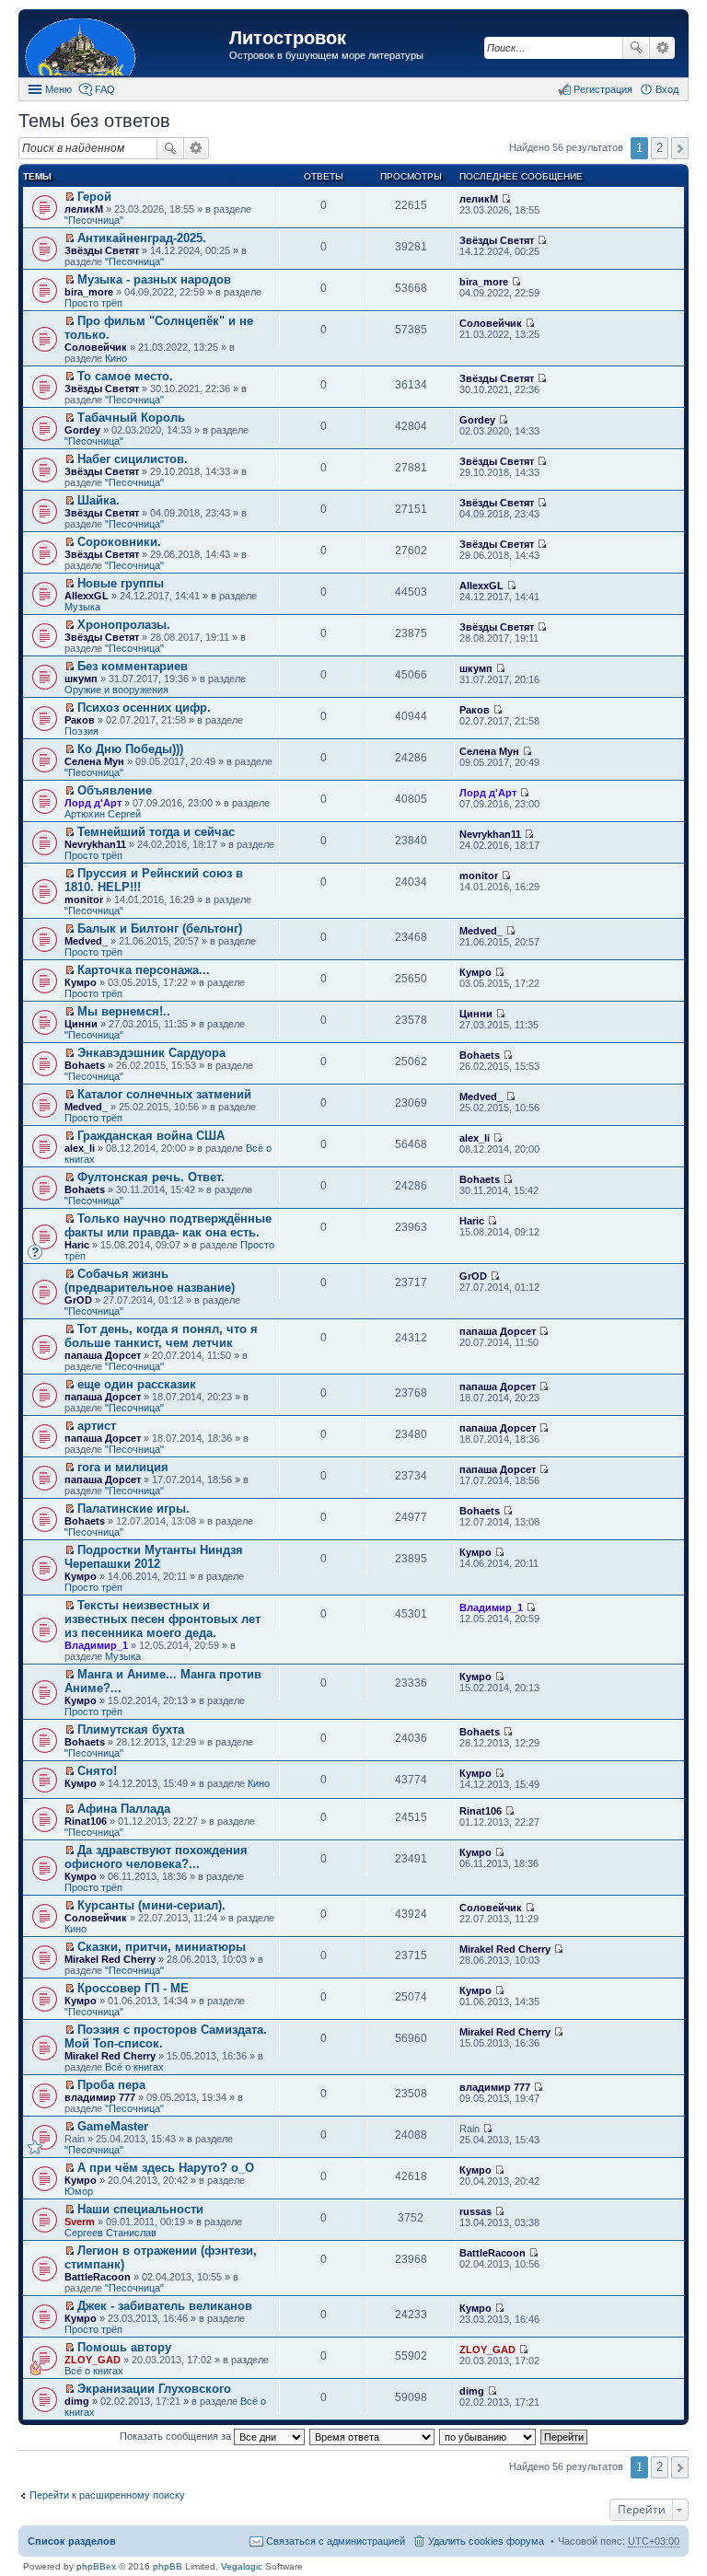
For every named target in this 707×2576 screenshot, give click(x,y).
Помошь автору (124, 2347)
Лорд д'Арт (93, 803)
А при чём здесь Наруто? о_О (166, 2168)
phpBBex (96, 2566)
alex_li (80, 1148)
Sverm (80, 2222)
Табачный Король (131, 418)
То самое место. (125, 376)
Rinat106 (86, 1821)
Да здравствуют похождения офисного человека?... (156, 1857)
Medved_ (86, 941)
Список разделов (72, 2541)
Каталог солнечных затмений (164, 1094)
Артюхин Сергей (103, 814)
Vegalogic (242, 2566)
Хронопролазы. (124, 625)
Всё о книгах (134, 2067)
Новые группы (121, 583)
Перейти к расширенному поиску (107, 2495)
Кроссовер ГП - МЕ (133, 1988)
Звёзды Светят (102, 250)
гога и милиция (123, 1467)
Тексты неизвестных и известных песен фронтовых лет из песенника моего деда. (162, 1619)
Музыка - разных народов (154, 279)
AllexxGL (87, 596)
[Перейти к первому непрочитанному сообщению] (70, 197)
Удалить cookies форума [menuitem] (486, 2541)
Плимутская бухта (131, 1729)
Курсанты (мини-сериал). (151, 1905)
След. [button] (680, 148)
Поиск (636, 48)
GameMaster (113, 2126)
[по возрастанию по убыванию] (488, 2436)
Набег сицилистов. (133, 459)
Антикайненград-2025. (142, 238)
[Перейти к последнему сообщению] (506, 199)
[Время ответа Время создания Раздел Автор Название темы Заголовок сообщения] (373, 2436)
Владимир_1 (96, 1645)
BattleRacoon (98, 2277)
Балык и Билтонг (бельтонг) (160, 928)
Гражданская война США (151, 1136)
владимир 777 (100, 2097)
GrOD (78, 1300)
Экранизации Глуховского (154, 2389)
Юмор (79, 2191)
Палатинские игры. (133, 1508)
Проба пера (111, 2085)
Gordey (82, 430)
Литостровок (288, 38)
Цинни (81, 1024)
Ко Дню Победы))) (130, 749)
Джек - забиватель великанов (165, 2306)
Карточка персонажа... (144, 970)
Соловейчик (96, 347)
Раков (80, 720)
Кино (116, 358)
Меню (58, 89)
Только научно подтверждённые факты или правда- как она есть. (168, 1225)
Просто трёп (93, 303)
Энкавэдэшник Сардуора (151, 1053)
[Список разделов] (126, 46)
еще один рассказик (137, 1384)
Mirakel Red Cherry (110, 1959)
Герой (94, 197)
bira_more (89, 292)
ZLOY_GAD (93, 2360)
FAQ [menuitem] (105, 89)
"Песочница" (94, 220)
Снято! (97, 1771)
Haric (77, 1245)
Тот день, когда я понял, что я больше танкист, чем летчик (161, 1336)
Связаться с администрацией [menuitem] (336, 2541)
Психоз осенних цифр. (144, 708)
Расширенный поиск (662, 48)
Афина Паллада (124, 1809)
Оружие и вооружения (116, 690)
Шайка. (99, 500)
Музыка (82, 607)
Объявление (115, 790)
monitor (84, 899)
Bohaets (85, 1065)
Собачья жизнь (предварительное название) (150, 1281)
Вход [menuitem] (667, 89)
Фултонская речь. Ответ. (151, 1177)
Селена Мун (94, 761)
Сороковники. (119, 542)
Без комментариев (133, 666)
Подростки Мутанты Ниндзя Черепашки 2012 (154, 1557)
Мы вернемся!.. (124, 1011)
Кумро (81, 982)
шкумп (81, 679)
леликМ (84, 209)
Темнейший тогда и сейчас (156, 832)
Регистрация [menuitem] (603, 89)
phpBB (168, 2566)
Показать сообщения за (177, 2436)
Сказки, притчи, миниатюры (162, 1947)
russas (475, 2211)
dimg (77, 2401)
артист (97, 1426)
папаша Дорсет (103, 1355)
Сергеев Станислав (110, 2233)
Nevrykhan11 (95, 844)
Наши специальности (140, 2209)
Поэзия (81, 731)
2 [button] (660, 148)
